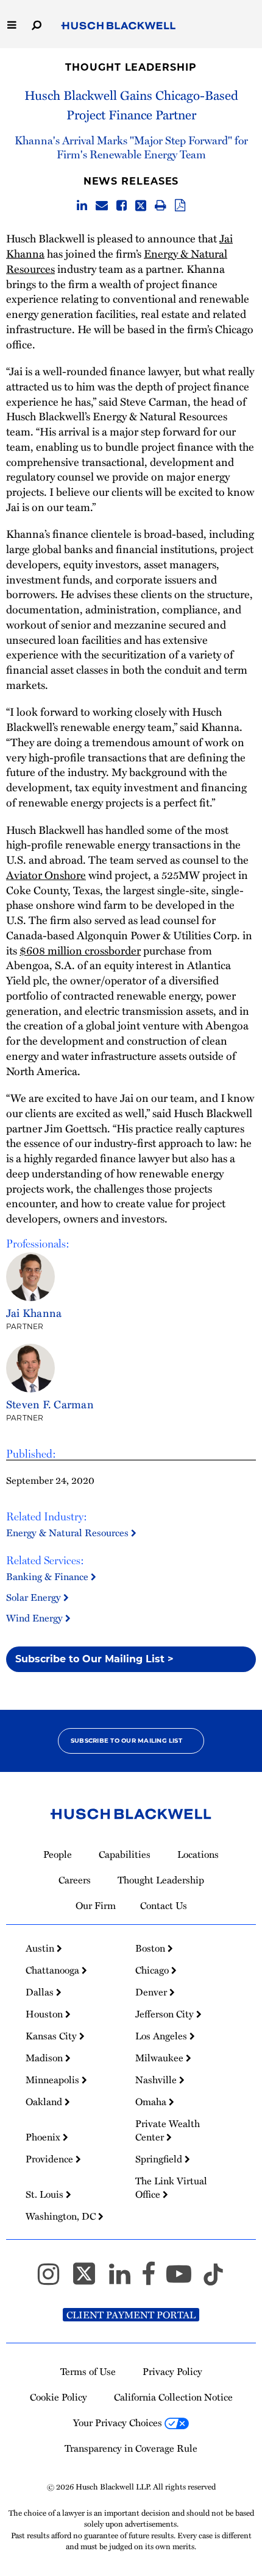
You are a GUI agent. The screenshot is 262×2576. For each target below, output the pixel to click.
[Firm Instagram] (54, 2279)
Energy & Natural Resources (69, 1533)
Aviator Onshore (46, 874)
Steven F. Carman (50, 1404)
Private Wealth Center (168, 2130)
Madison (45, 2058)
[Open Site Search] (37, 24)
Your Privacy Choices (119, 2422)
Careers (75, 1880)
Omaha (152, 2101)
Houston (45, 2014)
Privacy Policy (172, 2371)
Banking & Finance (48, 1576)
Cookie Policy (58, 2397)
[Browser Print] (161, 206)
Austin (41, 1948)
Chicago (153, 1970)
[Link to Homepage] (119, 26)
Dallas (41, 1992)
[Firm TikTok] (213, 2279)
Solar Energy (35, 1597)
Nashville (157, 2080)
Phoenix (44, 2137)
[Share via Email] (102, 206)
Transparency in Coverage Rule (131, 2448)
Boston (151, 1948)
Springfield (160, 2159)
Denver (152, 1992)
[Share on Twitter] (141, 206)
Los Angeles (162, 2036)
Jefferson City (166, 2014)
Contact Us (164, 1905)
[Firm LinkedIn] (125, 2279)
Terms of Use (88, 2371)
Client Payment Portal (131, 2315)
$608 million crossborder (80, 950)
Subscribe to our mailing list (126, 1741)
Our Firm (96, 1905)
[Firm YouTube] (184, 2279)
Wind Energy (36, 1618)
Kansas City (52, 2036)
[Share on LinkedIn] (82, 206)
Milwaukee (161, 2058)
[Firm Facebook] (154, 2279)
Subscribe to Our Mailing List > (94, 1659)
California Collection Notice (173, 2397)
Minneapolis (54, 2080)
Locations (198, 1854)
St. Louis (46, 2194)
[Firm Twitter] (90, 2279)
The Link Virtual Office (171, 2187)
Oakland (45, 2101)
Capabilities (125, 1854)
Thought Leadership (131, 67)
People (58, 1854)
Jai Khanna (34, 1312)
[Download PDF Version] (180, 206)
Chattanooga (54, 1970)
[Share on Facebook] (122, 206)
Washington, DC (62, 2216)
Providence (51, 2159)
